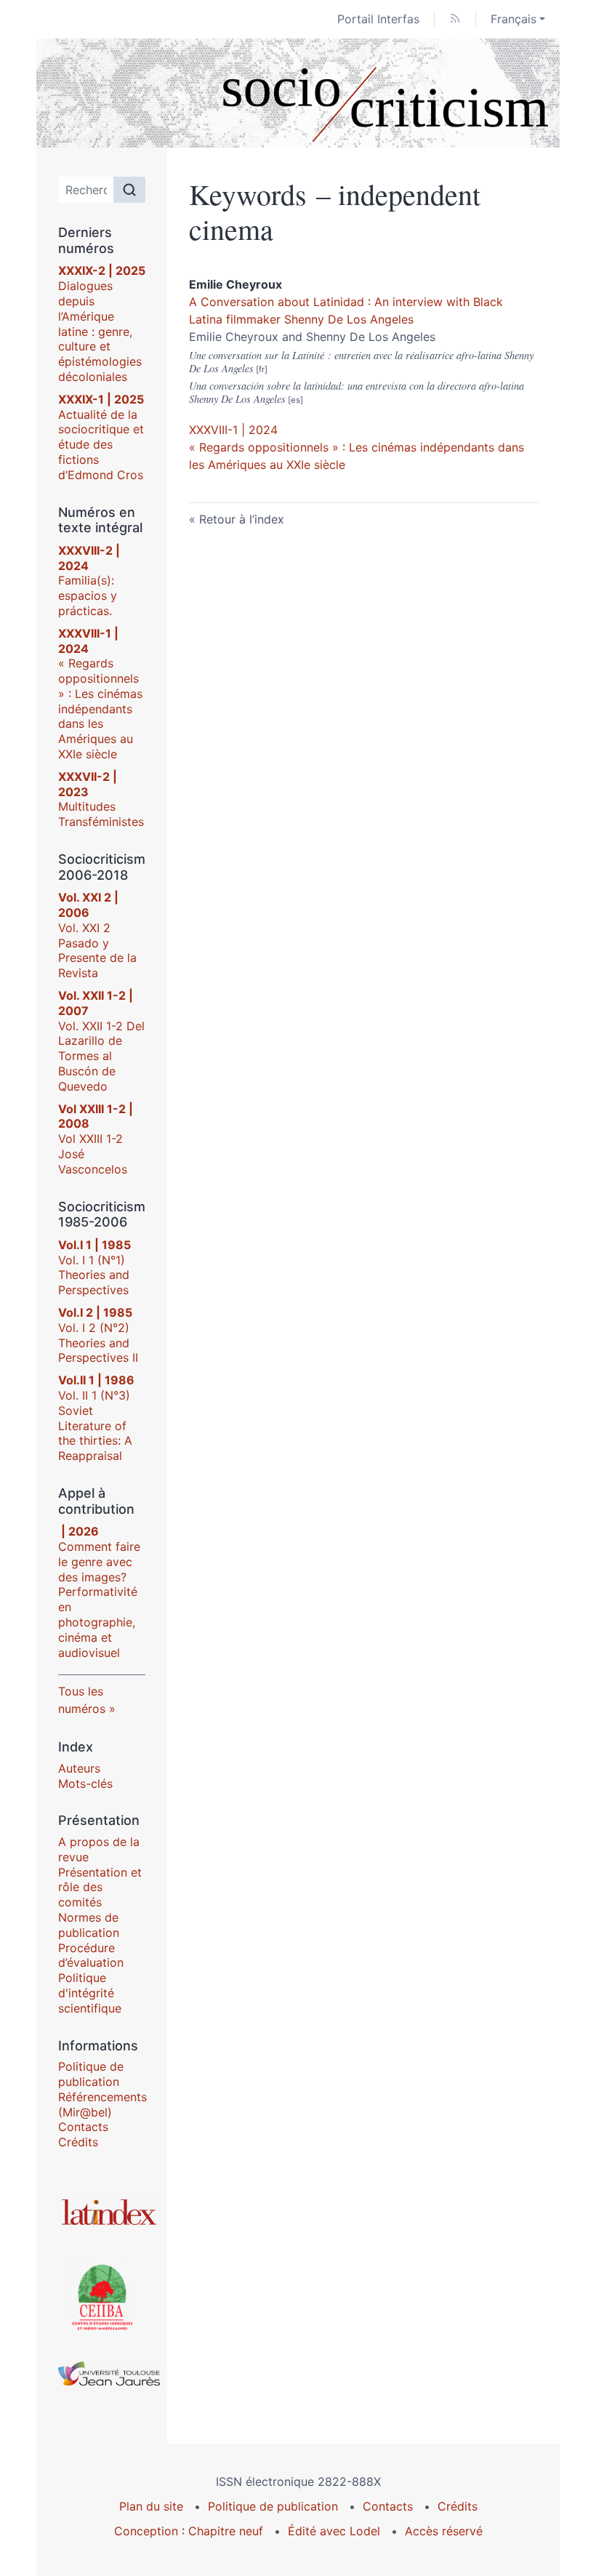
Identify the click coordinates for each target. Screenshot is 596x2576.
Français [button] (514, 19)
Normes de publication (89, 1925)
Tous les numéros (82, 1700)
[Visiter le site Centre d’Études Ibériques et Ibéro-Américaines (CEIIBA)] (102, 2296)
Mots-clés (85, 1783)
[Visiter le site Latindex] (102, 2212)
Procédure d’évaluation (91, 1955)
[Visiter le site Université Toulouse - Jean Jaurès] (102, 2374)
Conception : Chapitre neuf (189, 2531)
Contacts (83, 2127)
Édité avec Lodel (334, 2531)
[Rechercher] (129, 190)
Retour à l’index (242, 519)
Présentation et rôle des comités (100, 1887)
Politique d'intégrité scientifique (90, 1993)
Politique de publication (91, 2074)
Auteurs (79, 1768)
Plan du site (151, 2506)
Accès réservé (444, 2531)
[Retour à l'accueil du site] (298, 93)
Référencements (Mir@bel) (102, 2104)
